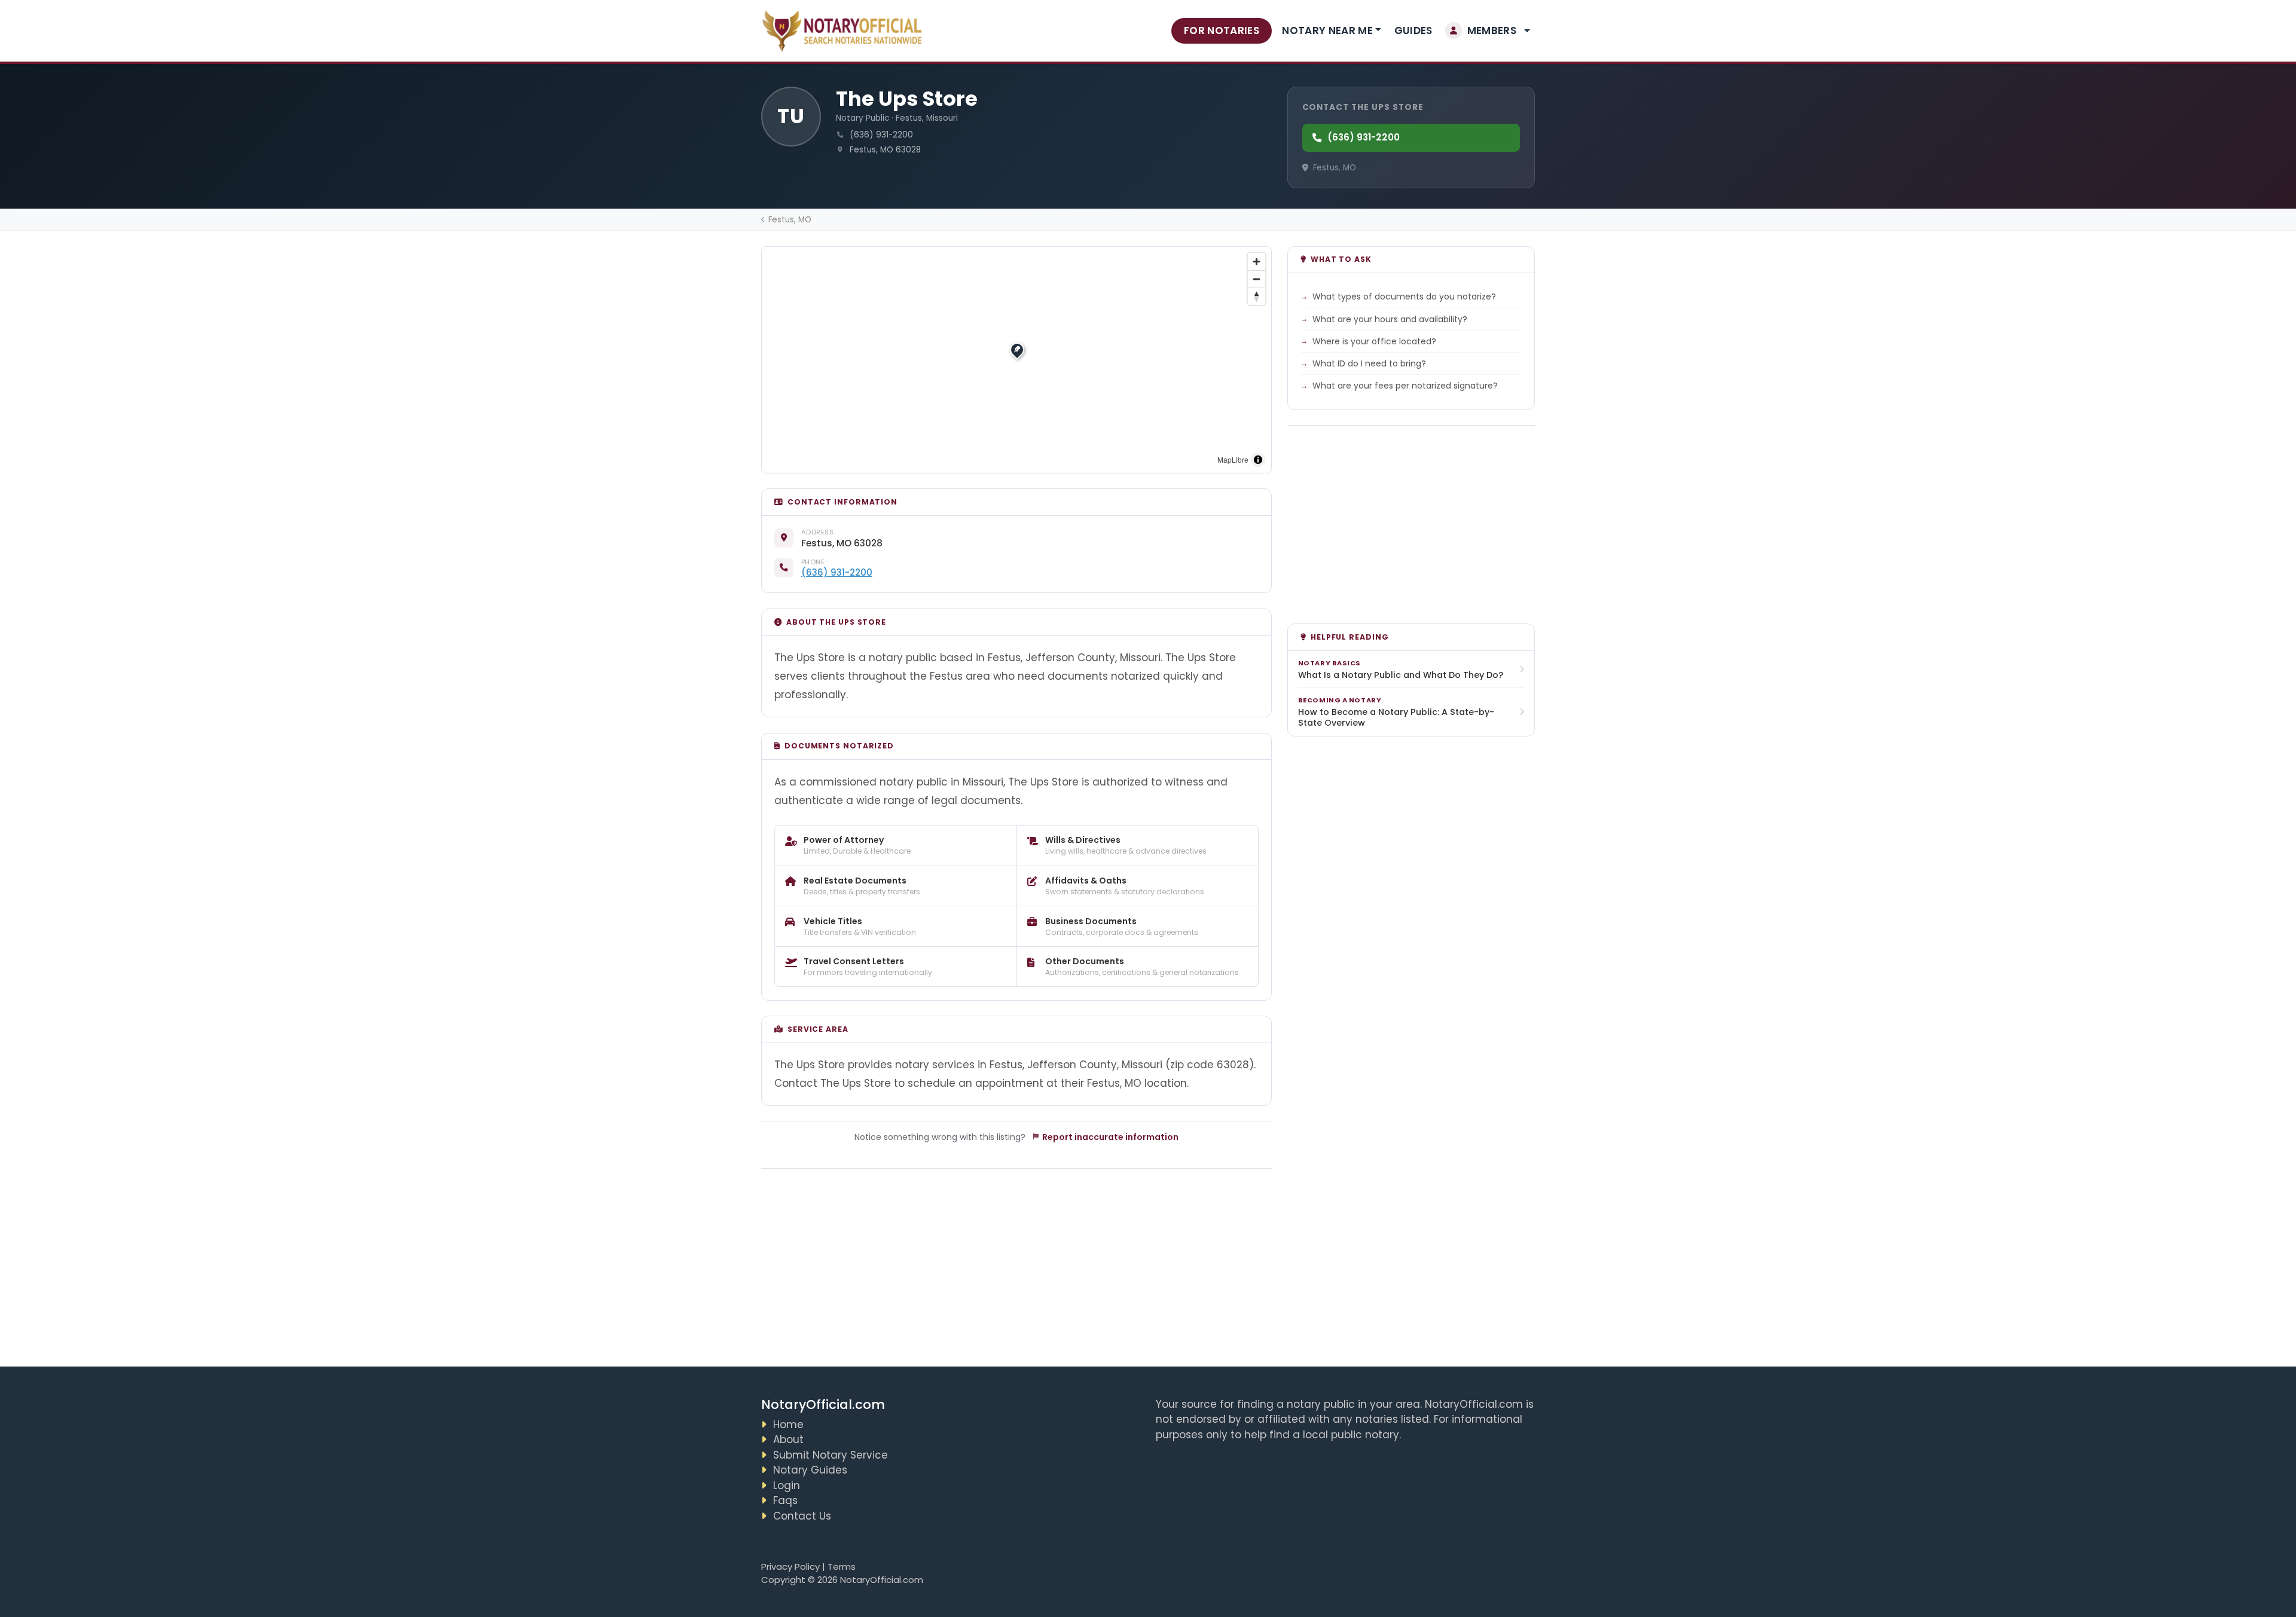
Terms (842, 1566)
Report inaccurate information (1110, 1137)
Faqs (785, 1500)
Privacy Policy (790, 1566)
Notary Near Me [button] (1327, 30)
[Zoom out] (1257, 279)
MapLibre (1233, 459)
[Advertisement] (1017, 1260)
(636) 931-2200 (1364, 137)
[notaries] (844, 31)
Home (788, 1425)
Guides (1413, 30)
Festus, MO (790, 220)
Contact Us (802, 1516)
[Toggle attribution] (1258, 460)
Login (787, 1485)
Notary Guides (810, 1470)
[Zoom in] (1257, 262)
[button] (1488, 31)
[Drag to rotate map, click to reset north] (1257, 296)
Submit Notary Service (831, 1455)
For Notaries (1222, 30)
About (788, 1439)
